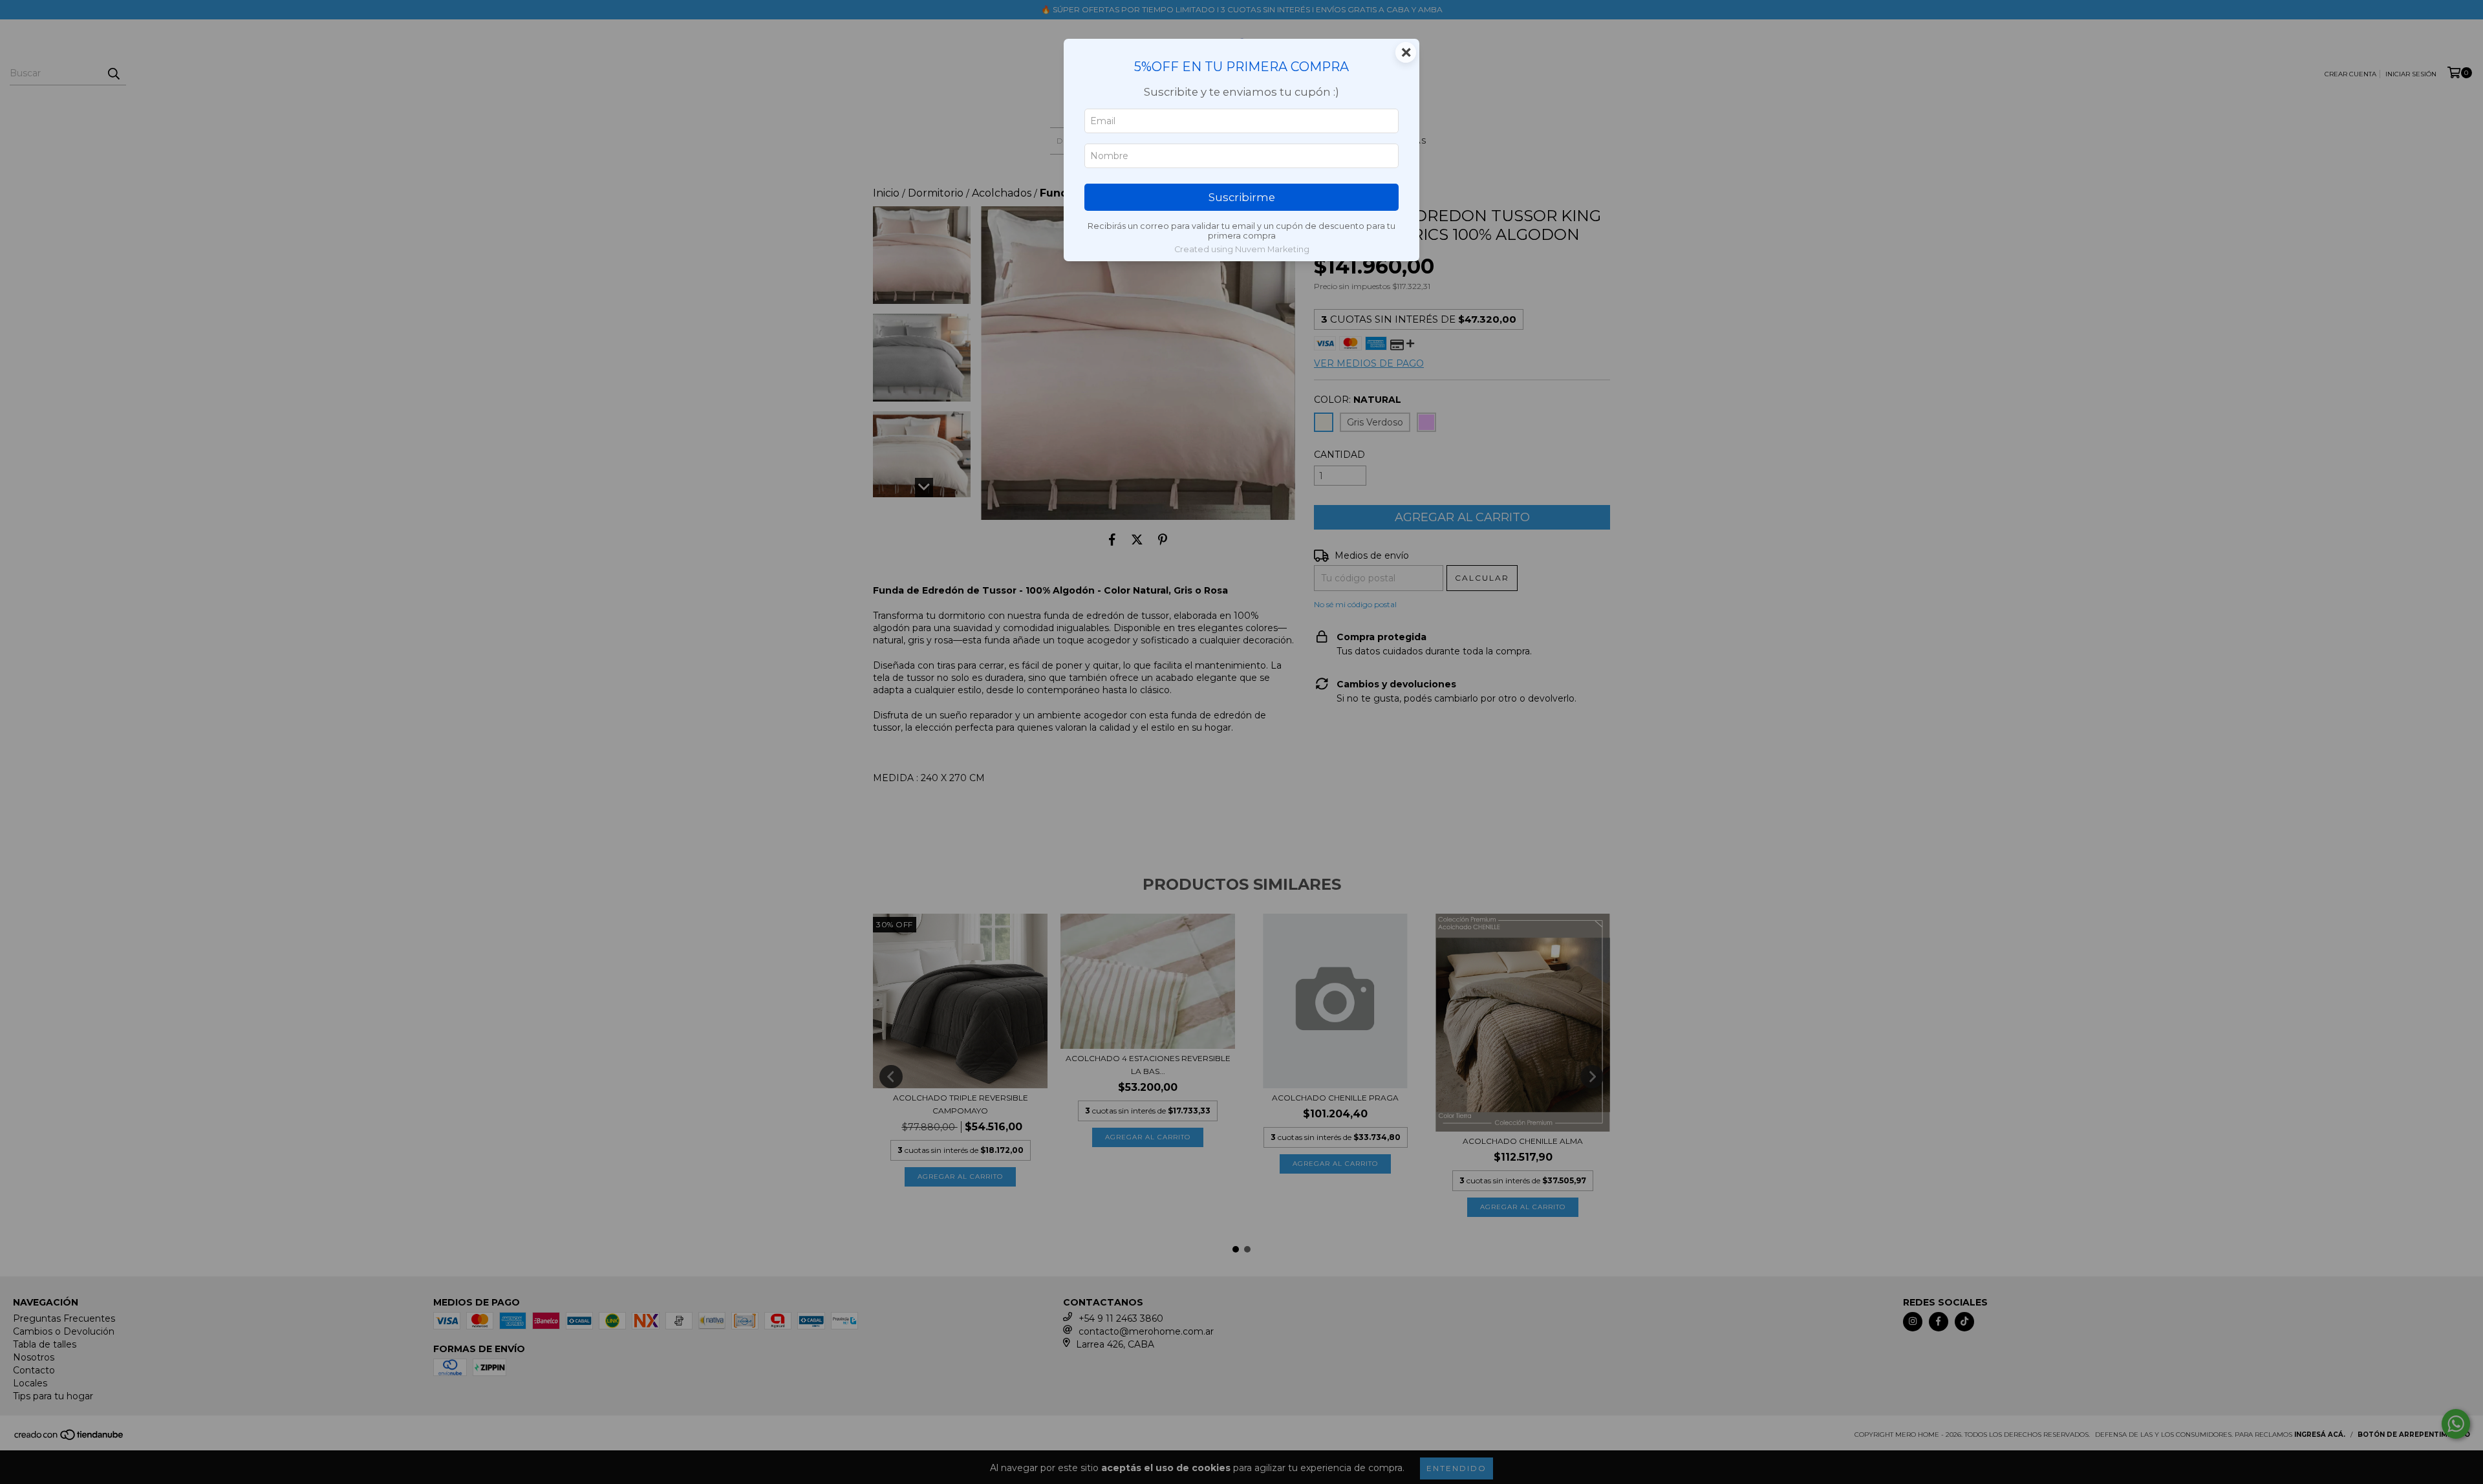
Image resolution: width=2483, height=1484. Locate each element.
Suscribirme (1242, 197)
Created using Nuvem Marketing (1242, 249)
